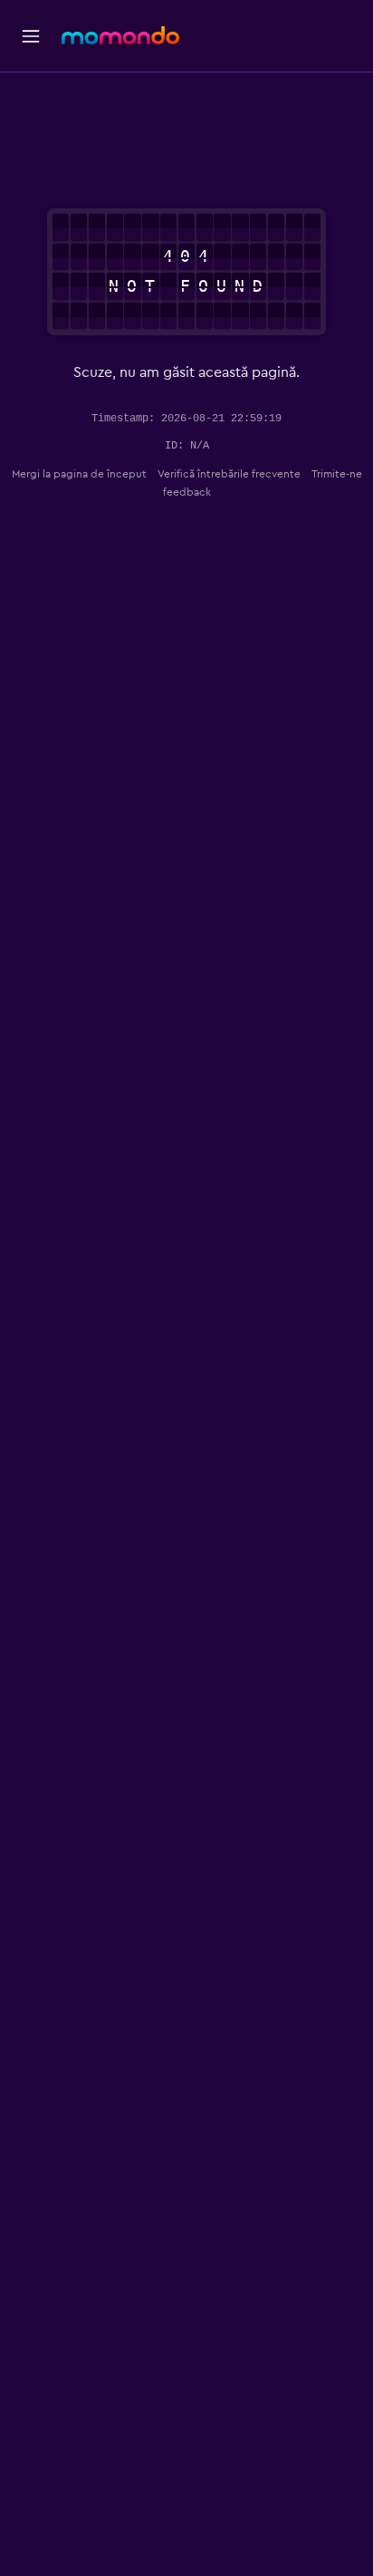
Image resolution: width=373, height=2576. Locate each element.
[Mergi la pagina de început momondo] (120, 35)
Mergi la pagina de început (79, 474)
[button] (31, 36)
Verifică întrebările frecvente (229, 474)
